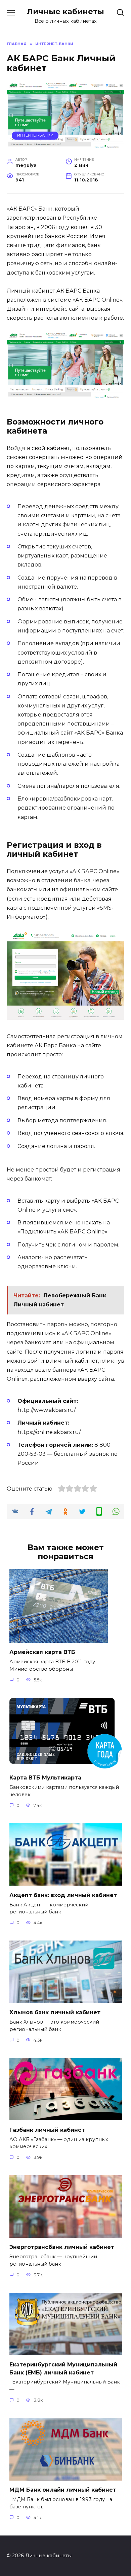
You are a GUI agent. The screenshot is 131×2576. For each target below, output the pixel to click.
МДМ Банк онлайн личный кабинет (63, 2490)
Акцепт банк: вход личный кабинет (63, 1895)
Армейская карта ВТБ (42, 1652)
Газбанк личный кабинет (47, 2130)
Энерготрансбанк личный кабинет (62, 2247)
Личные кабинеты (65, 11)
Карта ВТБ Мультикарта (45, 1778)
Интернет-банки (35, 135)
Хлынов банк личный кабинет (55, 2012)
